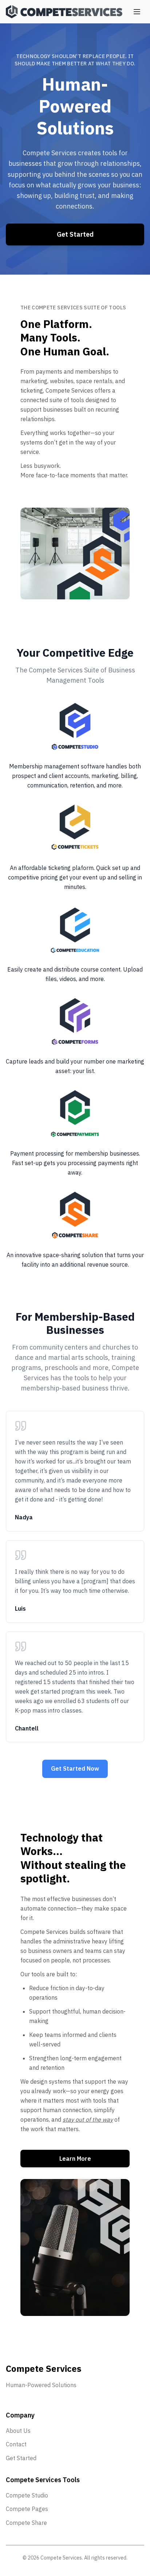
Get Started (75, 234)
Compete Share (26, 2523)
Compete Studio (27, 2495)
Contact (16, 2444)
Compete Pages (27, 2509)
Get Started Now (75, 1768)
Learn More (75, 2159)
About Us (18, 2431)
